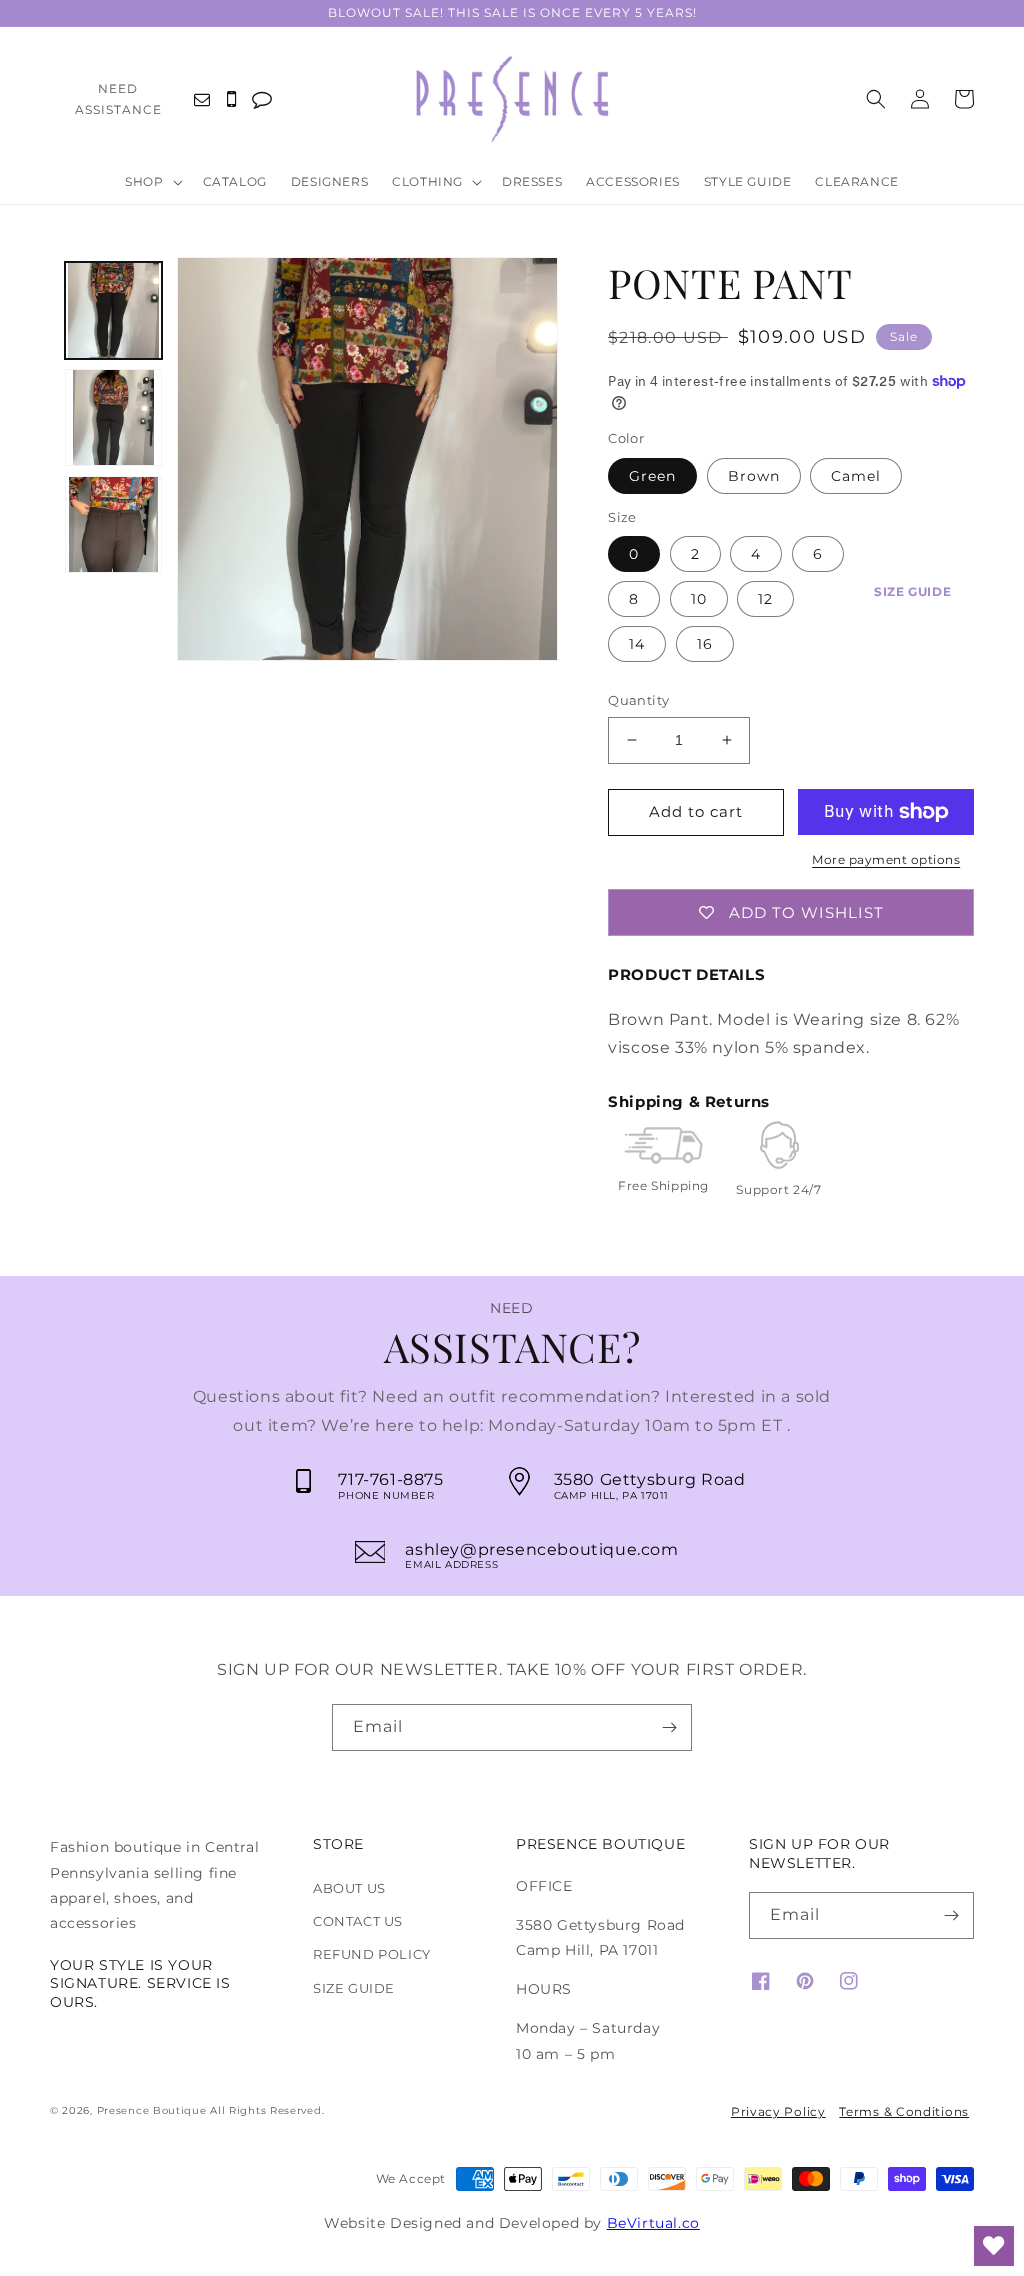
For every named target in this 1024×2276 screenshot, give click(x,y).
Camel (856, 476)
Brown (754, 476)
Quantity (638, 700)
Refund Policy (372, 1954)
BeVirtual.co (653, 2223)
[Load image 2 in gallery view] (113, 417)
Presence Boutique (152, 2110)
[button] (157, 183)
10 (699, 599)
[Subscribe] (669, 1727)
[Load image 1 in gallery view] (113, 310)
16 (705, 644)
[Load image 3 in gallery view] (113, 524)
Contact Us (358, 1921)
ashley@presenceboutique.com (541, 1549)
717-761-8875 (390, 1479)
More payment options (886, 859)
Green (652, 476)
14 (637, 644)
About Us (349, 1888)
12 (765, 599)
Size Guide (912, 591)
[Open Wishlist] (994, 2246)
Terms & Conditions (904, 2111)
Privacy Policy (778, 2111)
